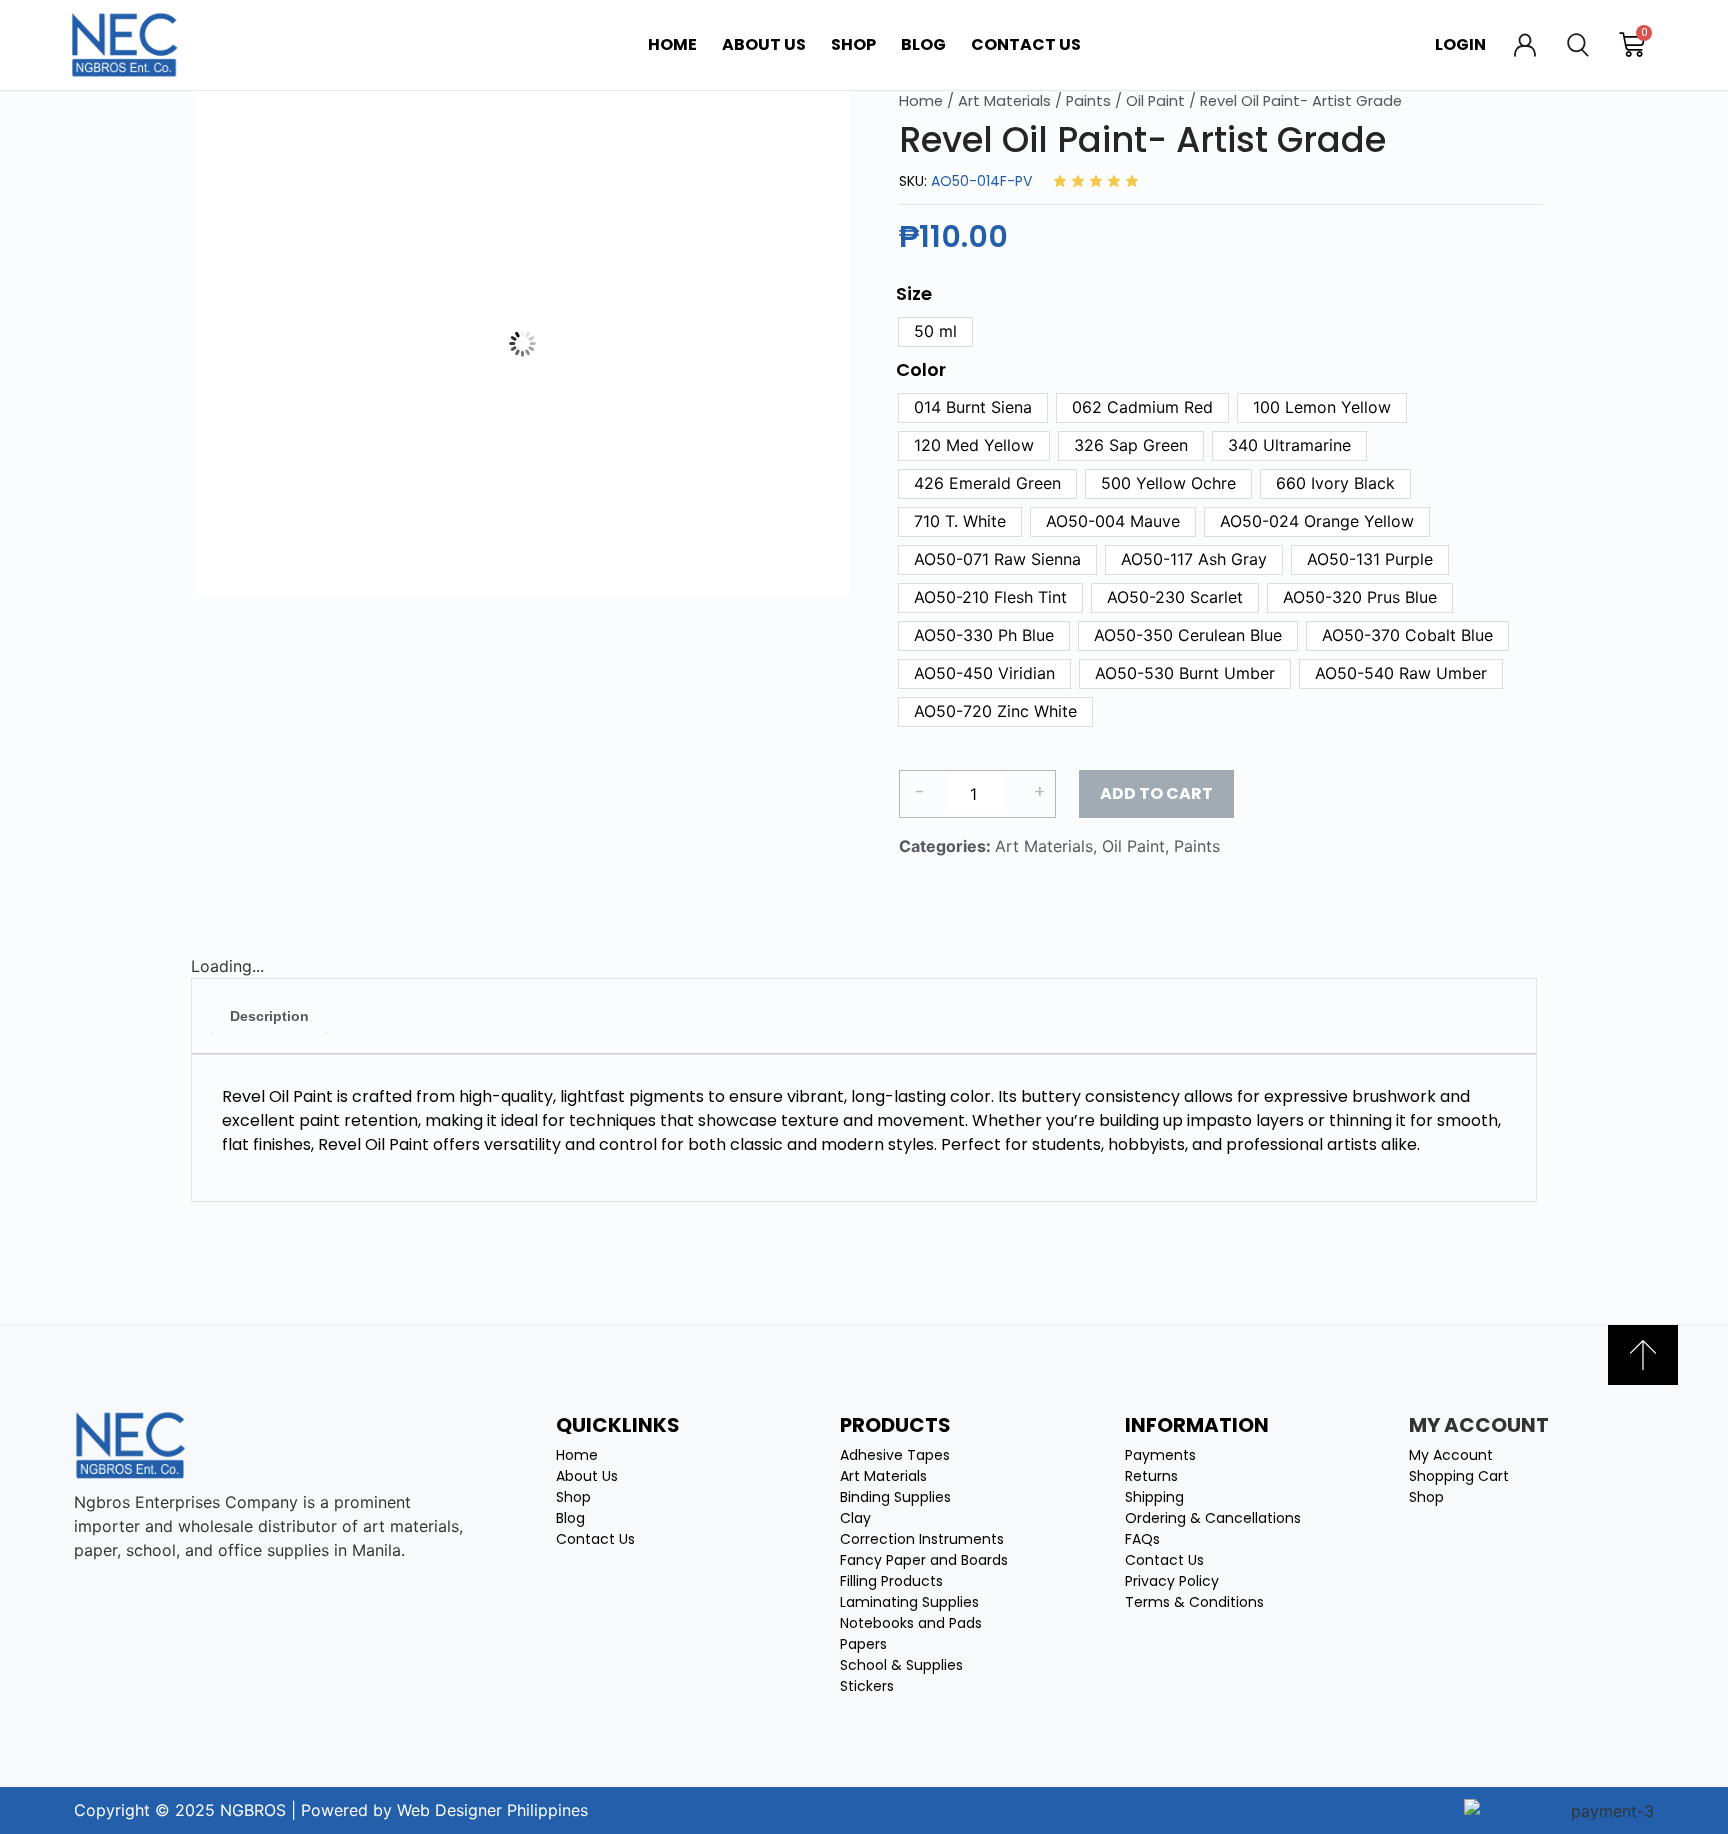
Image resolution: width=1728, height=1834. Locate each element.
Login (1460, 44)
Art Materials (1004, 101)
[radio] (935, 332)
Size (914, 294)
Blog (923, 44)
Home (672, 44)
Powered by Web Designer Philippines (444, 1810)
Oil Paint (1155, 101)
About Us (764, 44)
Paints (1088, 101)
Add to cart (1156, 793)
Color (921, 370)
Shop (853, 44)
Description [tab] (269, 1016)
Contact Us (1026, 44)
